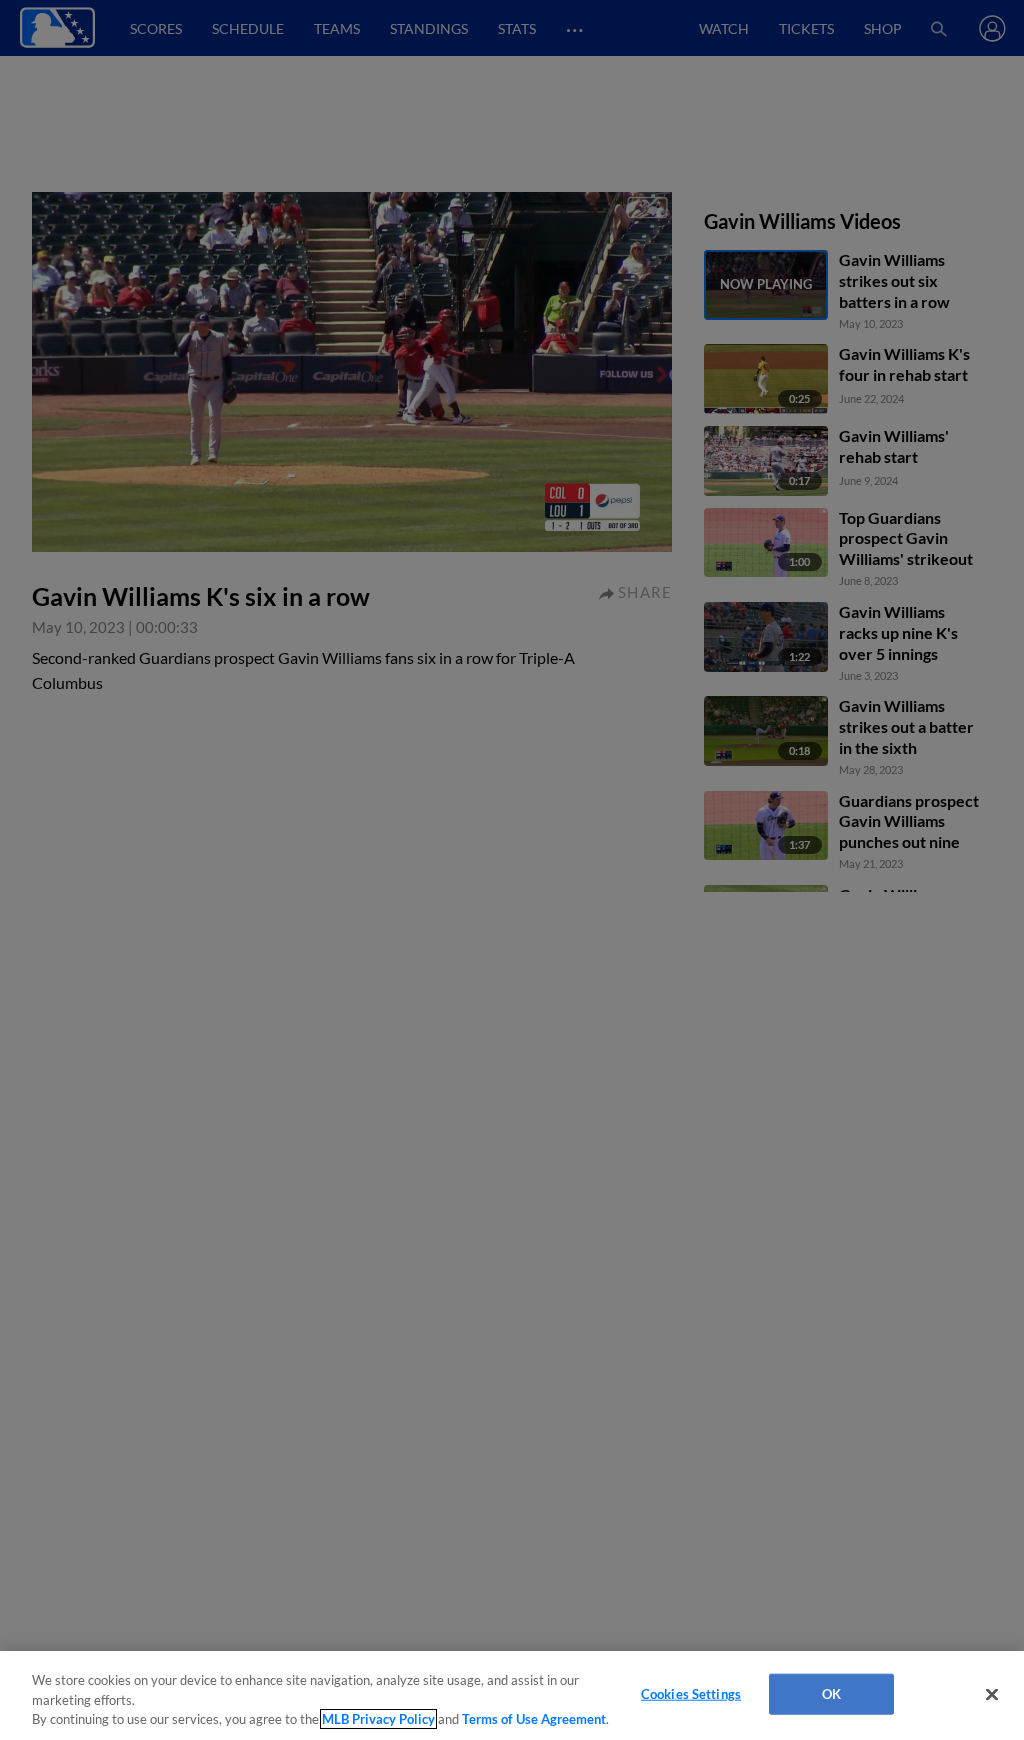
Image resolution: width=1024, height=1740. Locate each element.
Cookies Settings (691, 1693)
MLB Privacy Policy (378, 1719)
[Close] (992, 1694)
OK (831, 1693)
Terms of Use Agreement (534, 1719)
